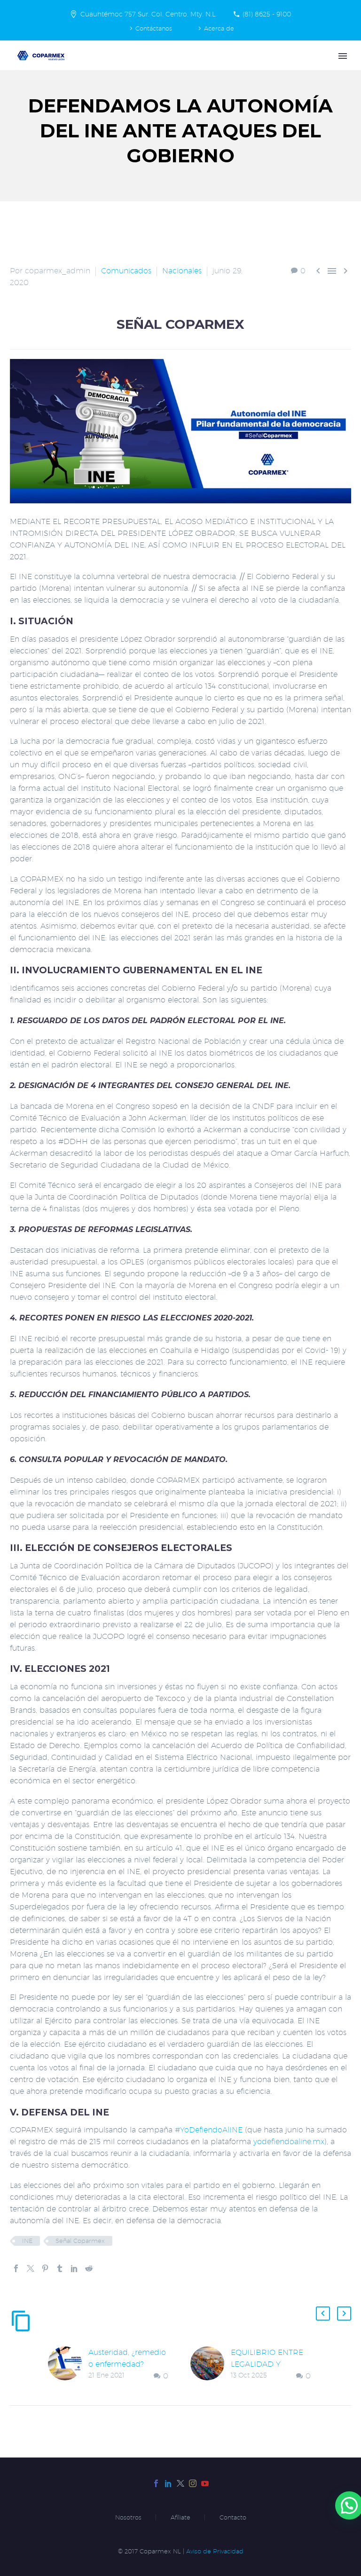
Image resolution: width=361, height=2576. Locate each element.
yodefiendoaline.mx (289, 2142)
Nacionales (182, 271)
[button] (323, 2314)
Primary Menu (343, 56)
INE (27, 2241)
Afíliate (180, 2517)
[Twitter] (31, 2268)
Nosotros (128, 2517)
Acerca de (219, 28)
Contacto (233, 2517)
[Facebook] (16, 2268)
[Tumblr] (60, 2268)
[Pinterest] (45, 2268)
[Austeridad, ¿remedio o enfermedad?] (68, 2364)
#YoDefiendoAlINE (209, 2130)
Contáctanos (154, 28)
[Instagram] (193, 2483)
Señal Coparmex (80, 2241)
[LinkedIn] (74, 2268)
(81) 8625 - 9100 (267, 14)
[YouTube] (205, 2483)
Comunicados (126, 271)
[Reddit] (89, 2268)
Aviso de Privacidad (215, 2551)
